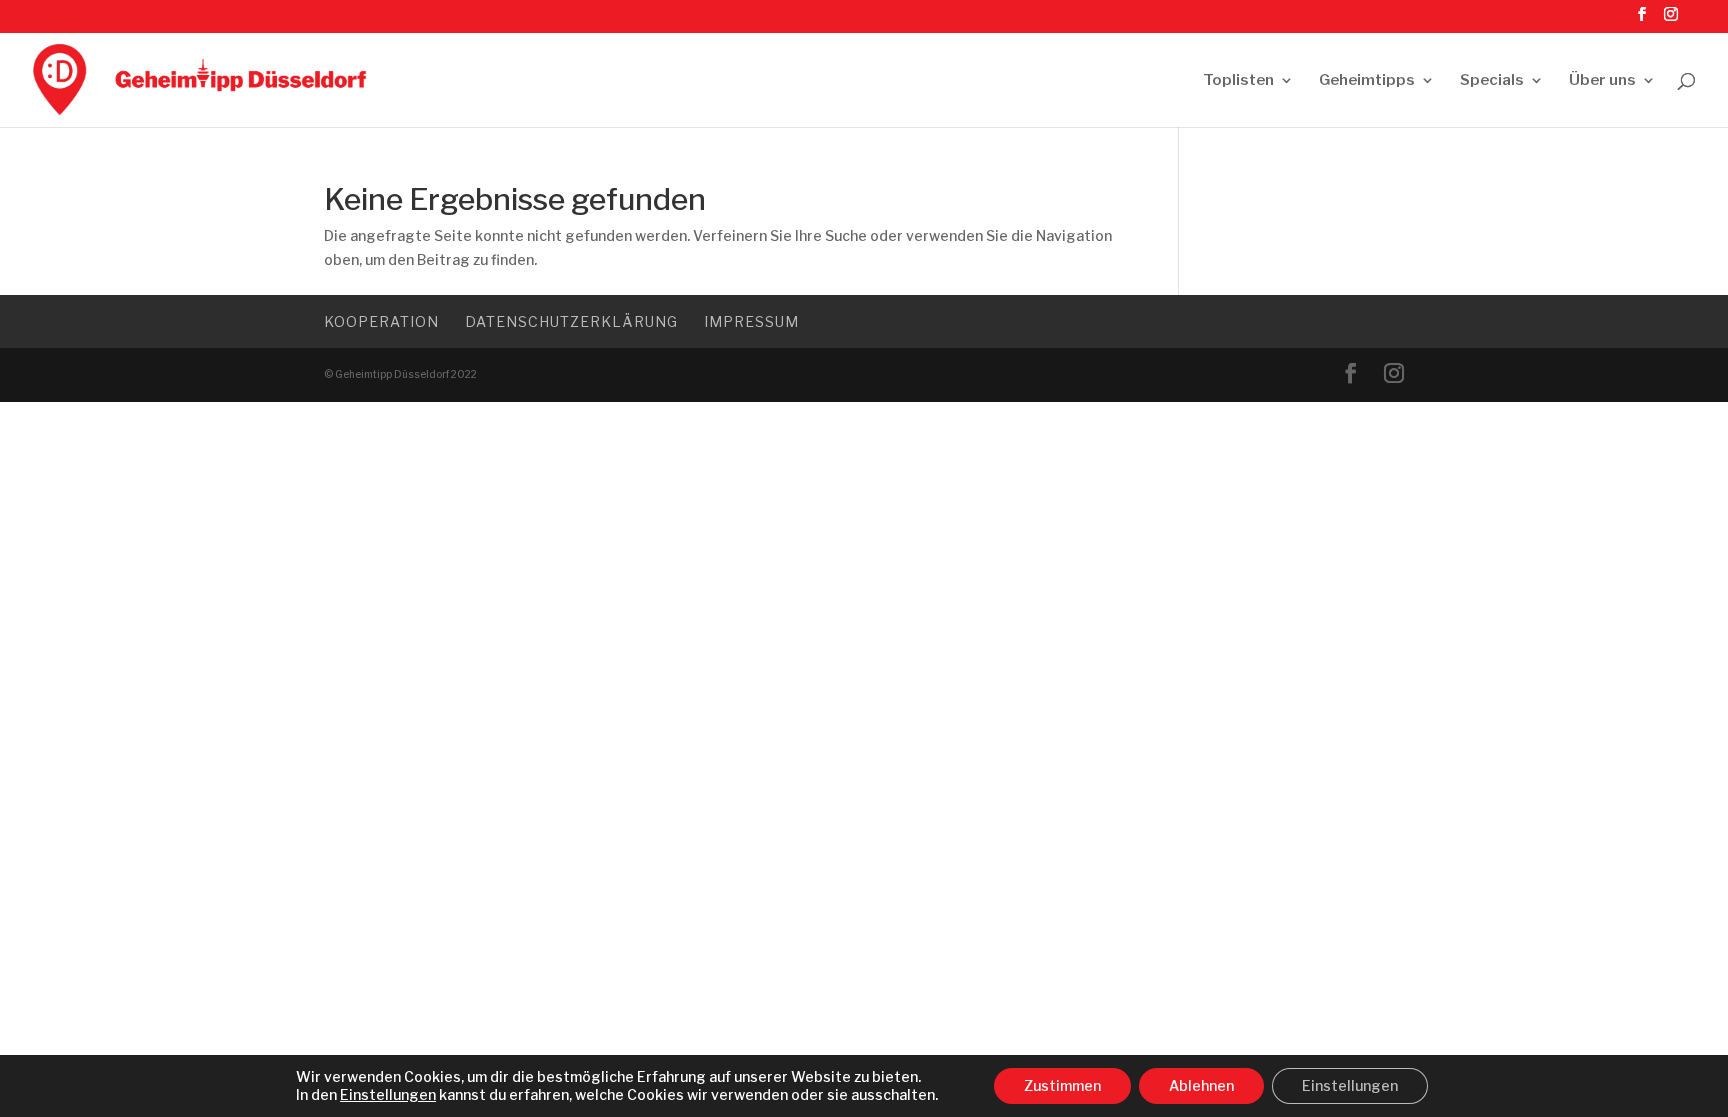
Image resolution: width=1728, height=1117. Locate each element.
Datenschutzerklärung (571, 321)
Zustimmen (1062, 1085)
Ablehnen (1201, 1085)
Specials (1492, 81)
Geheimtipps (1367, 81)
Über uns (1602, 81)
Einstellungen (388, 1094)
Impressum (751, 321)
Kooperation (381, 321)
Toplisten (1238, 81)
